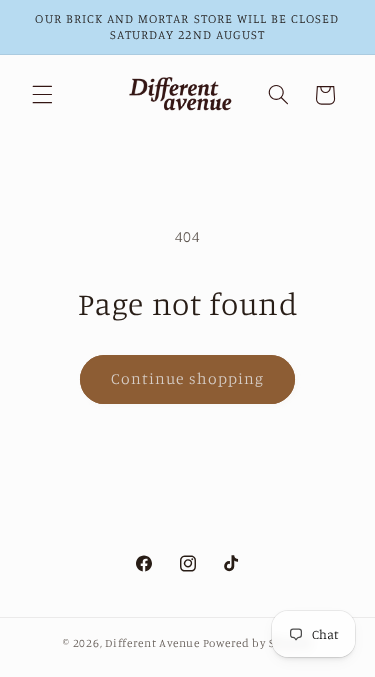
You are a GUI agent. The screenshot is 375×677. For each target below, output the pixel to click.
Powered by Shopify (257, 643)
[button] (42, 95)
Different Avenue (154, 643)
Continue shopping (187, 378)
